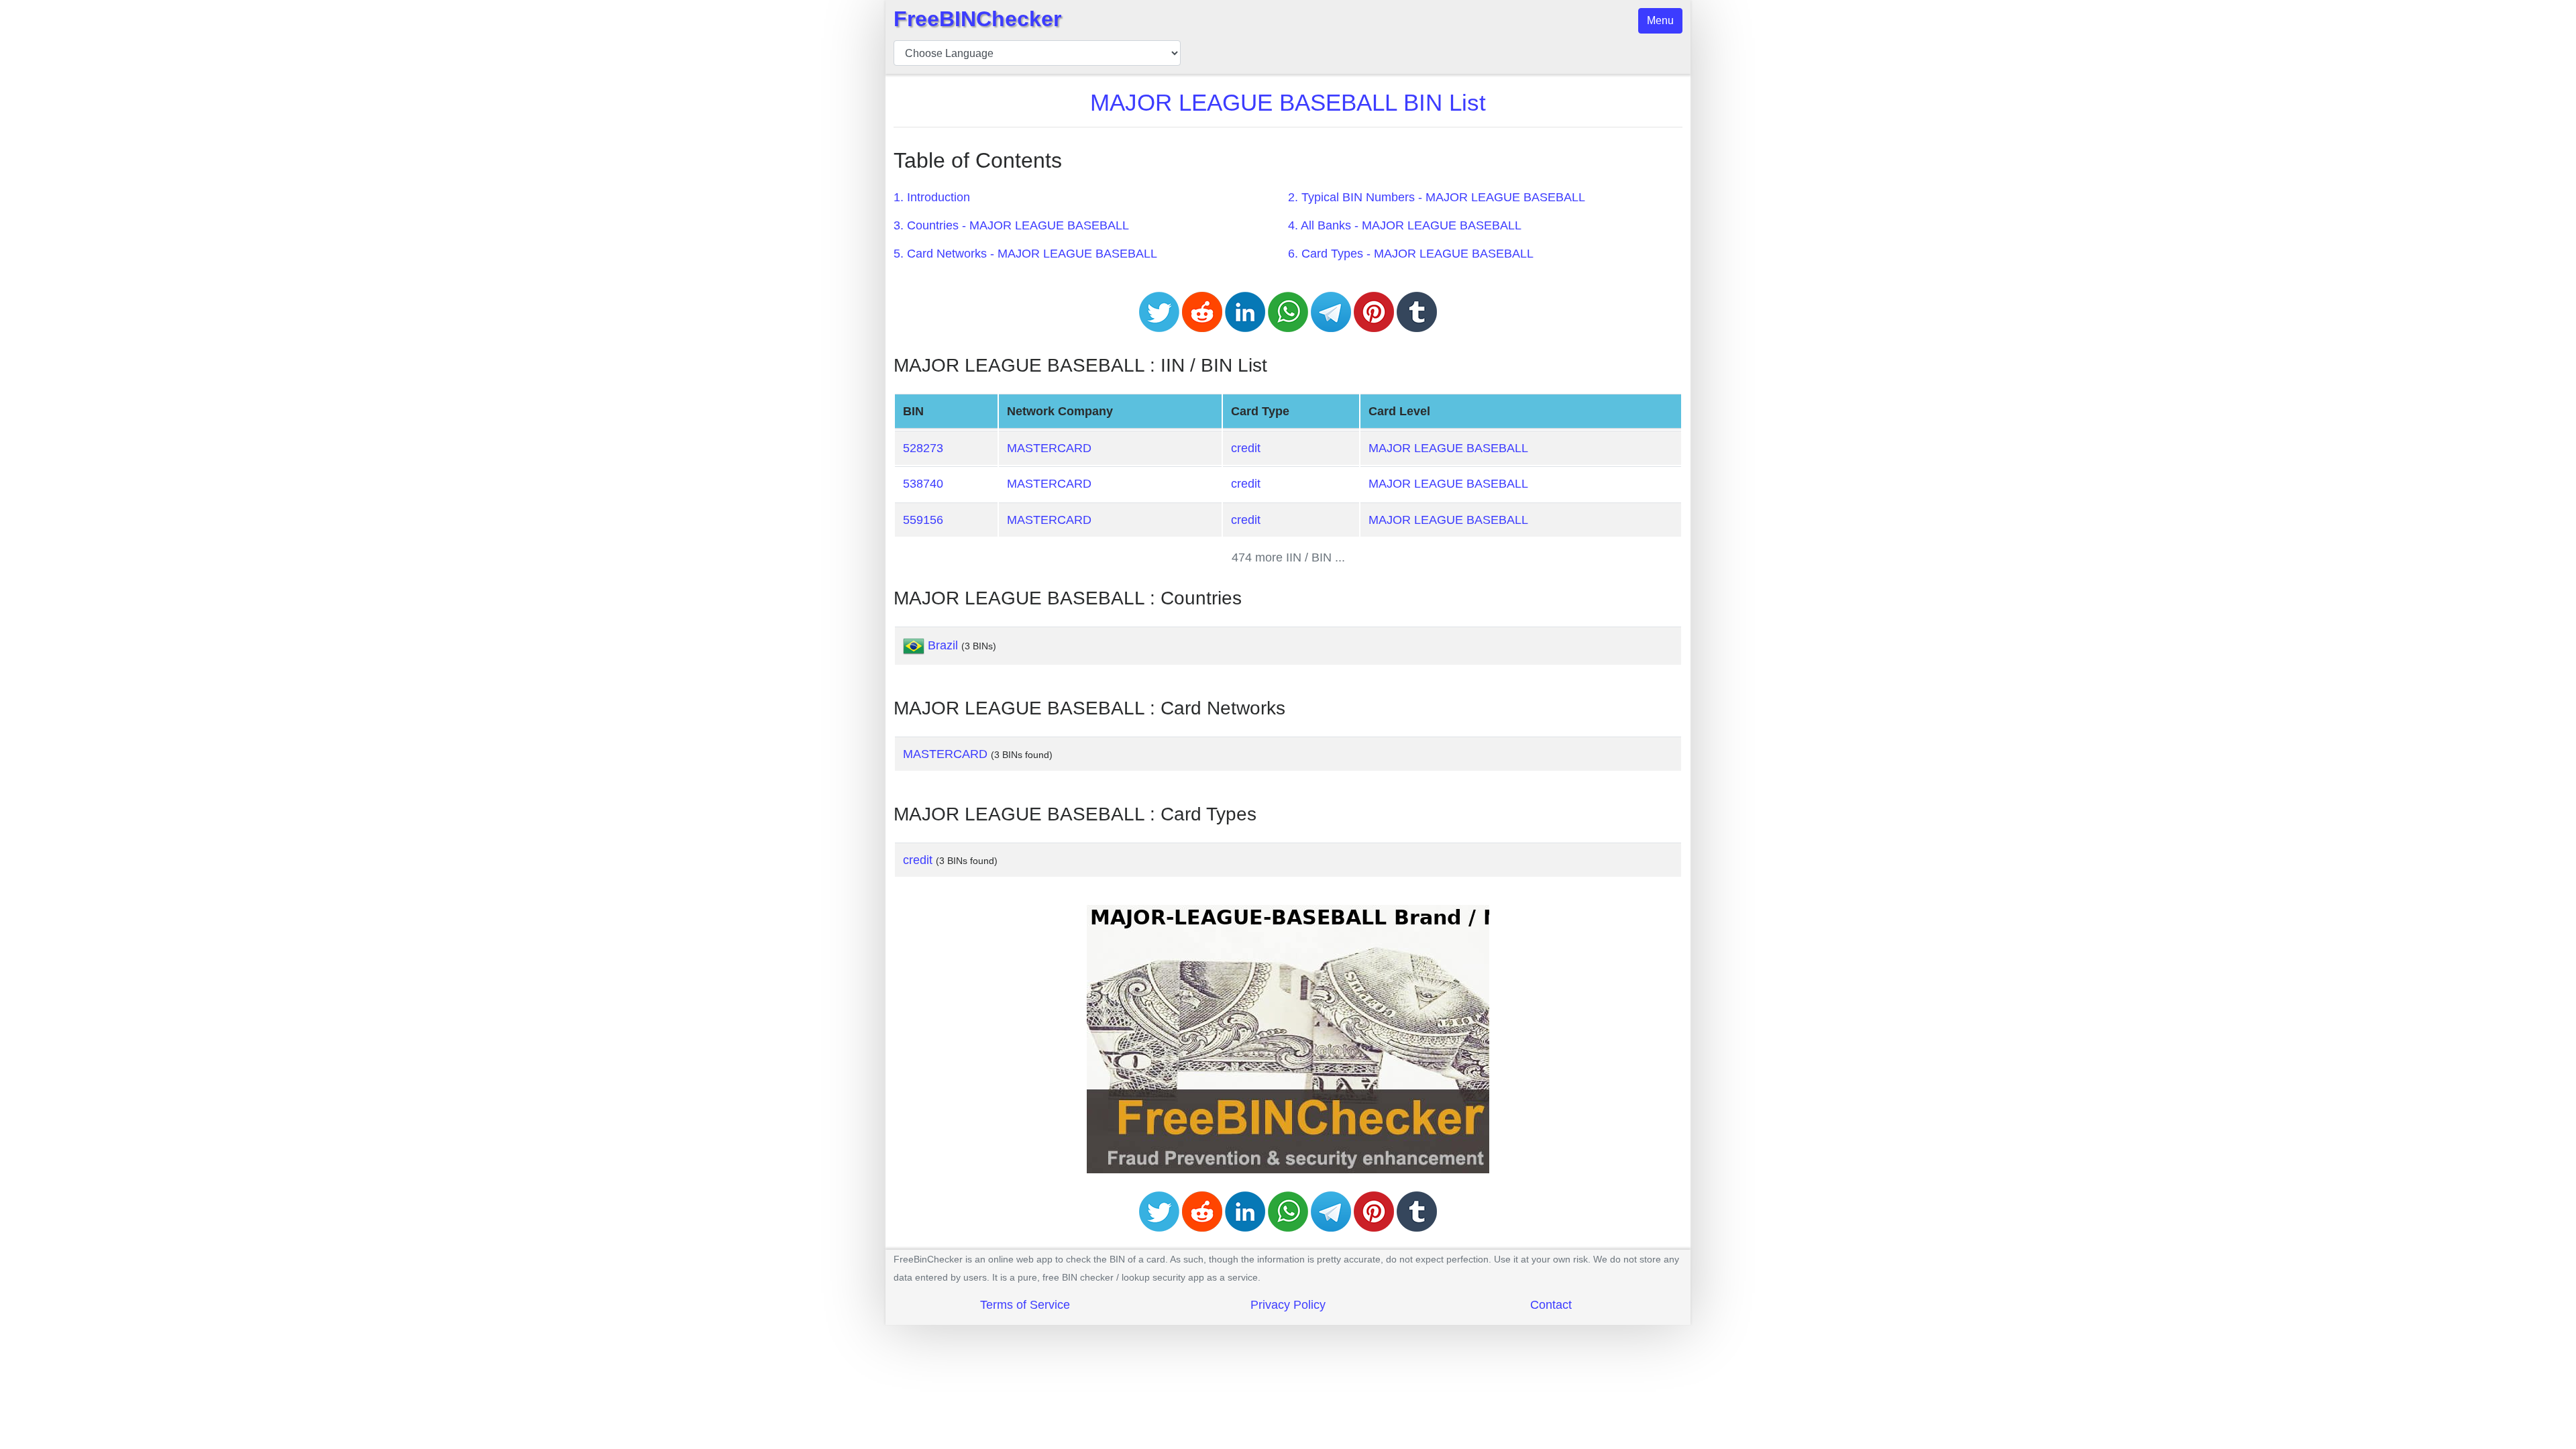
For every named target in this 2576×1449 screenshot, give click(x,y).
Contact (1551, 1305)
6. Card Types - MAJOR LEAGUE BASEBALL (1411, 254)
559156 (923, 520)
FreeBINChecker (977, 19)
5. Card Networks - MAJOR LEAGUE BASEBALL (1025, 254)
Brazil (943, 645)
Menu (1660, 20)
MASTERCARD (1049, 448)
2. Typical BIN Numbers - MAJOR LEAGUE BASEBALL (1437, 197)
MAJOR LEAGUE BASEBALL (1448, 448)
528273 (923, 448)
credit (1246, 448)
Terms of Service (1025, 1305)
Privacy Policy (1288, 1305)
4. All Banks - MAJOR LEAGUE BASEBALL (1405, 225)
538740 (923, 484)
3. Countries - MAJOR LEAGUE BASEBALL (1011, 225)
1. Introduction (932, 197)
